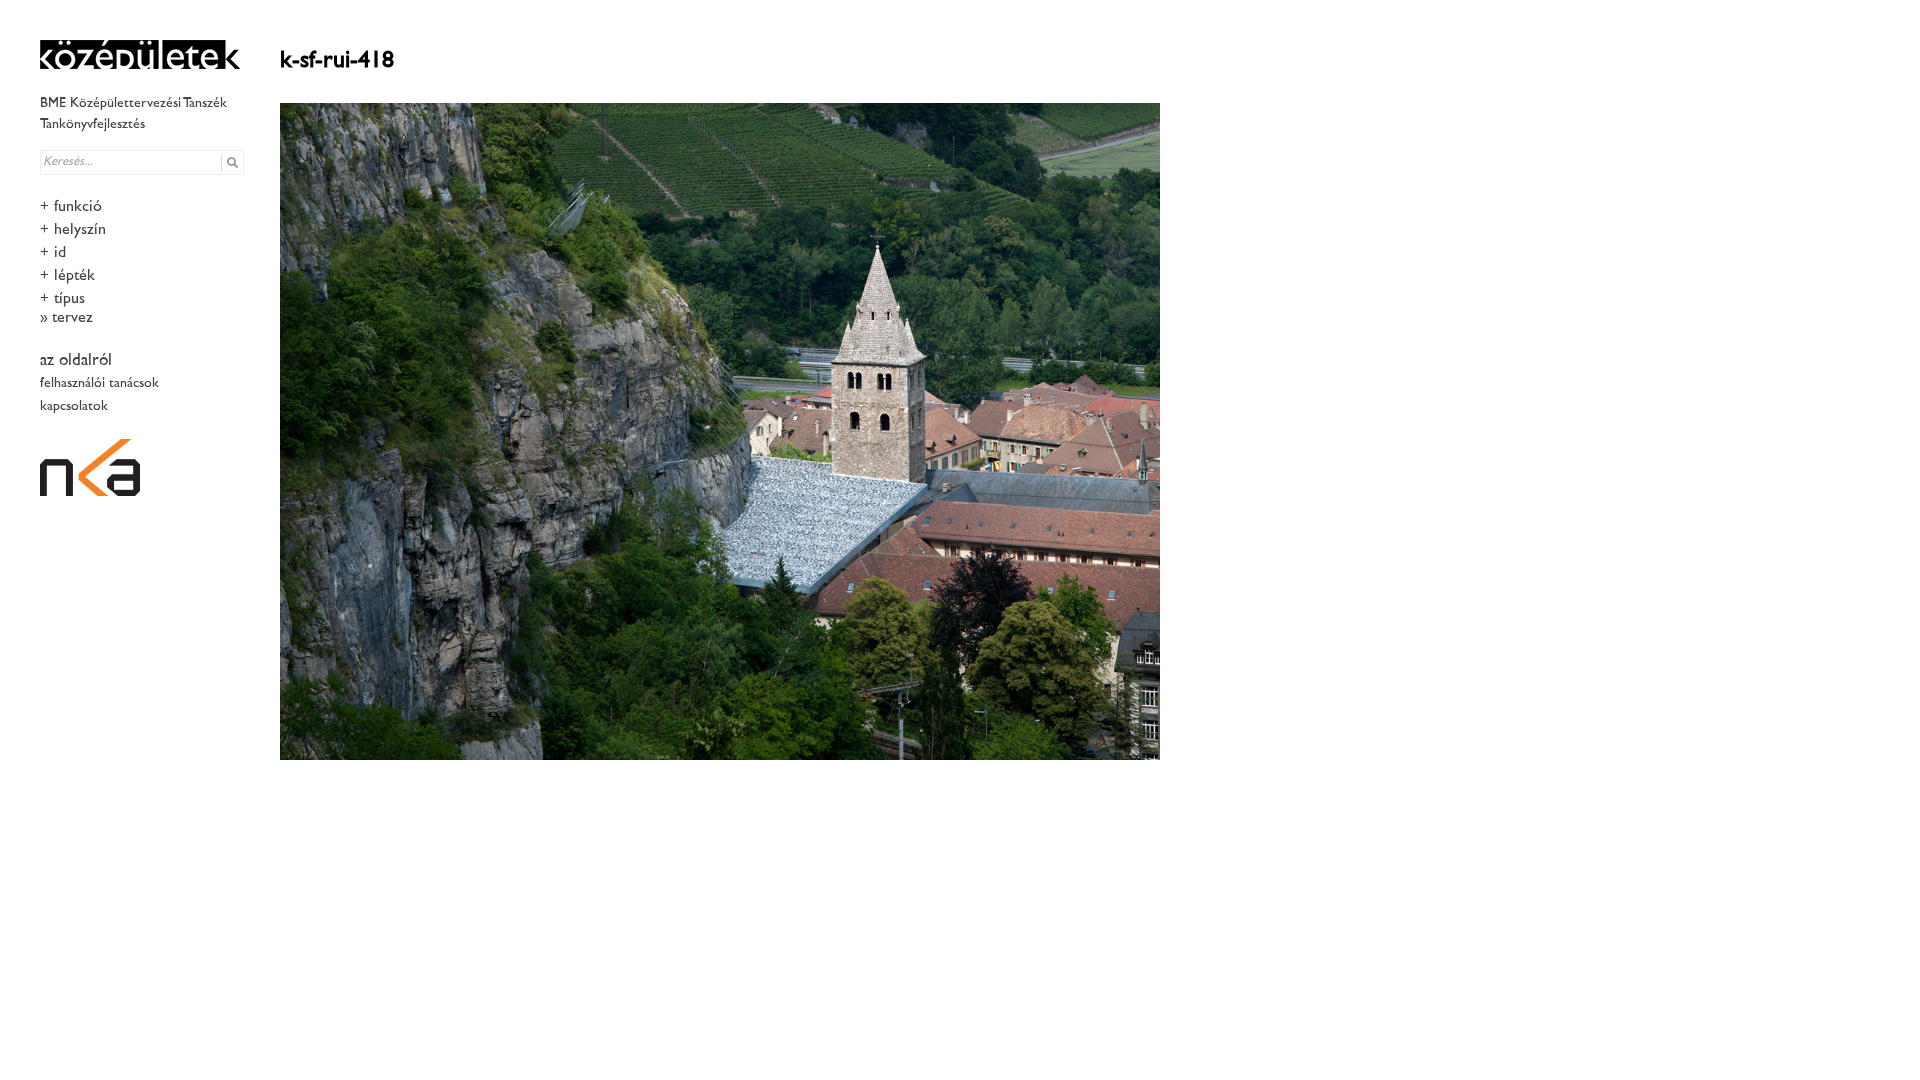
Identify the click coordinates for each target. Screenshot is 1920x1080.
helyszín (80, 230)
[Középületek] (140, 54)
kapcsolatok (74, 406)
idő (62, 253)
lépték (74, 276)
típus (69, 299)
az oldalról (76, 361)
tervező (74, 318)
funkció (78, 207)
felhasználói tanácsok (99, 383)
